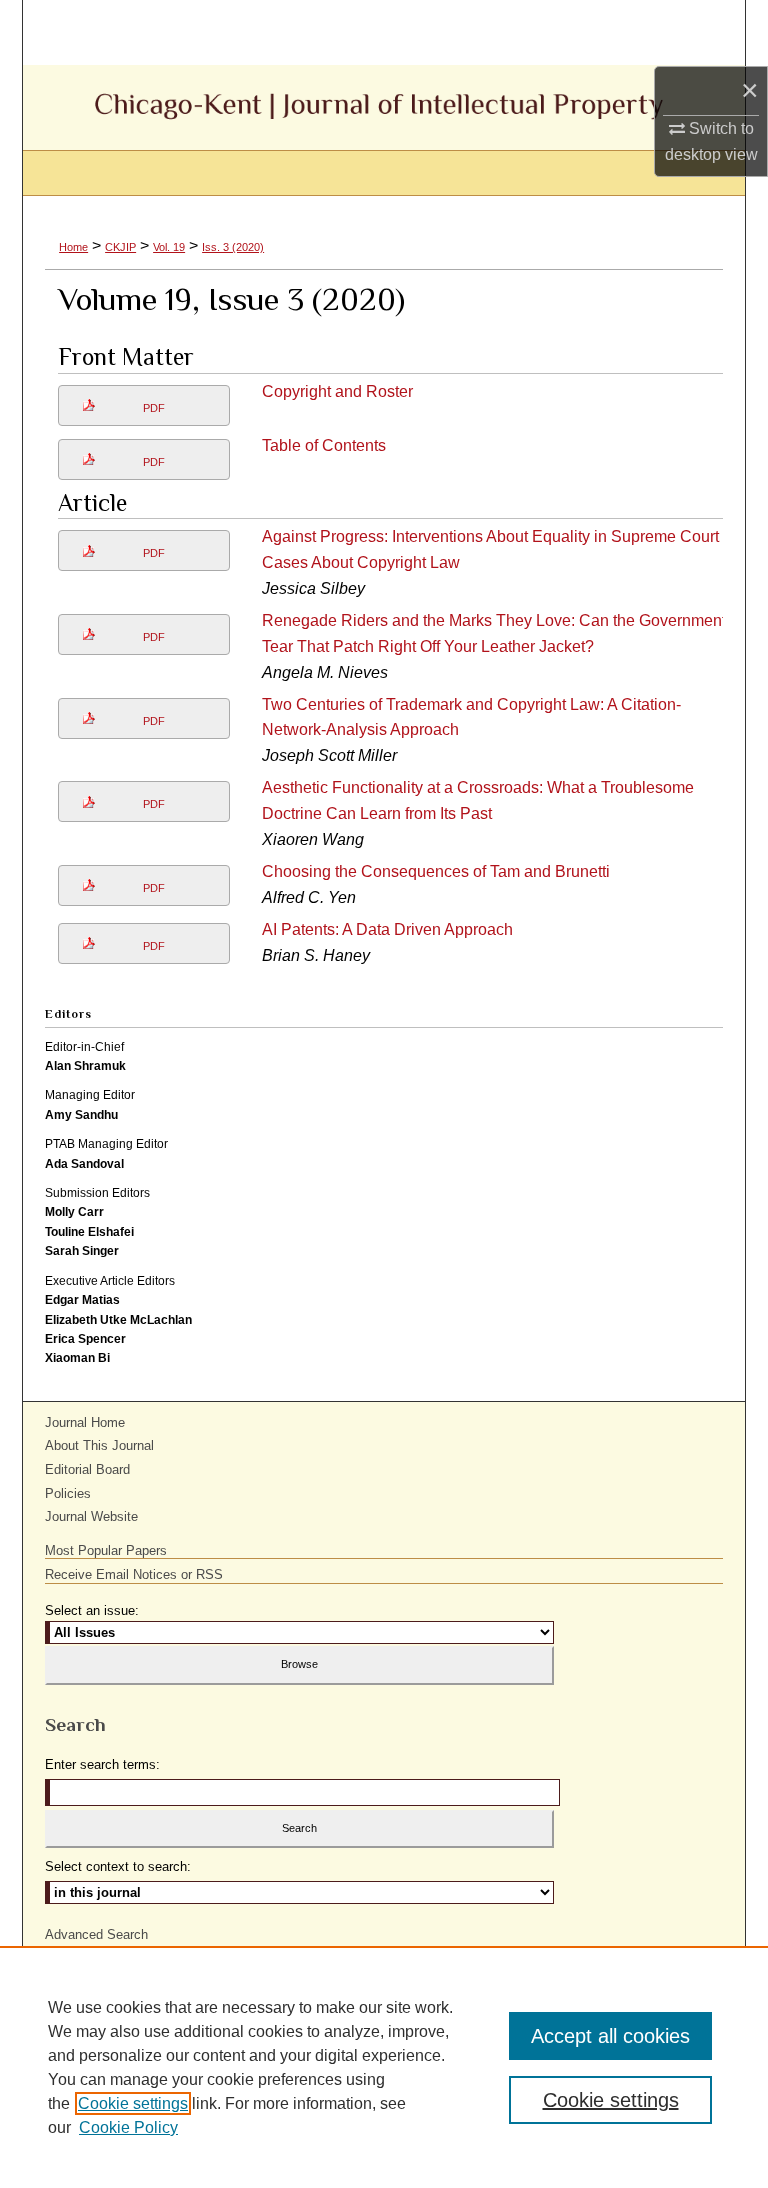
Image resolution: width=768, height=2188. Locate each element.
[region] (384, 2067)
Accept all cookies (610, 2036)
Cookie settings (133, 2103)
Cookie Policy (128, 2127)
